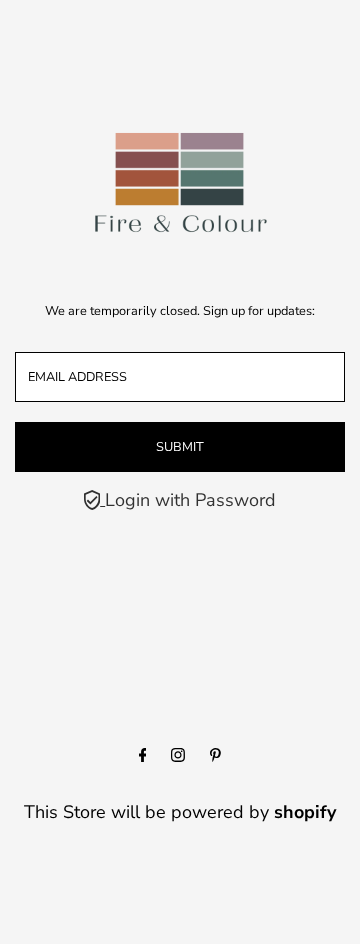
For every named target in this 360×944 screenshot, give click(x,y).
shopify (305, 812)
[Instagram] (178, 756)
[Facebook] (143, 756)
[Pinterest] (215, 756)
